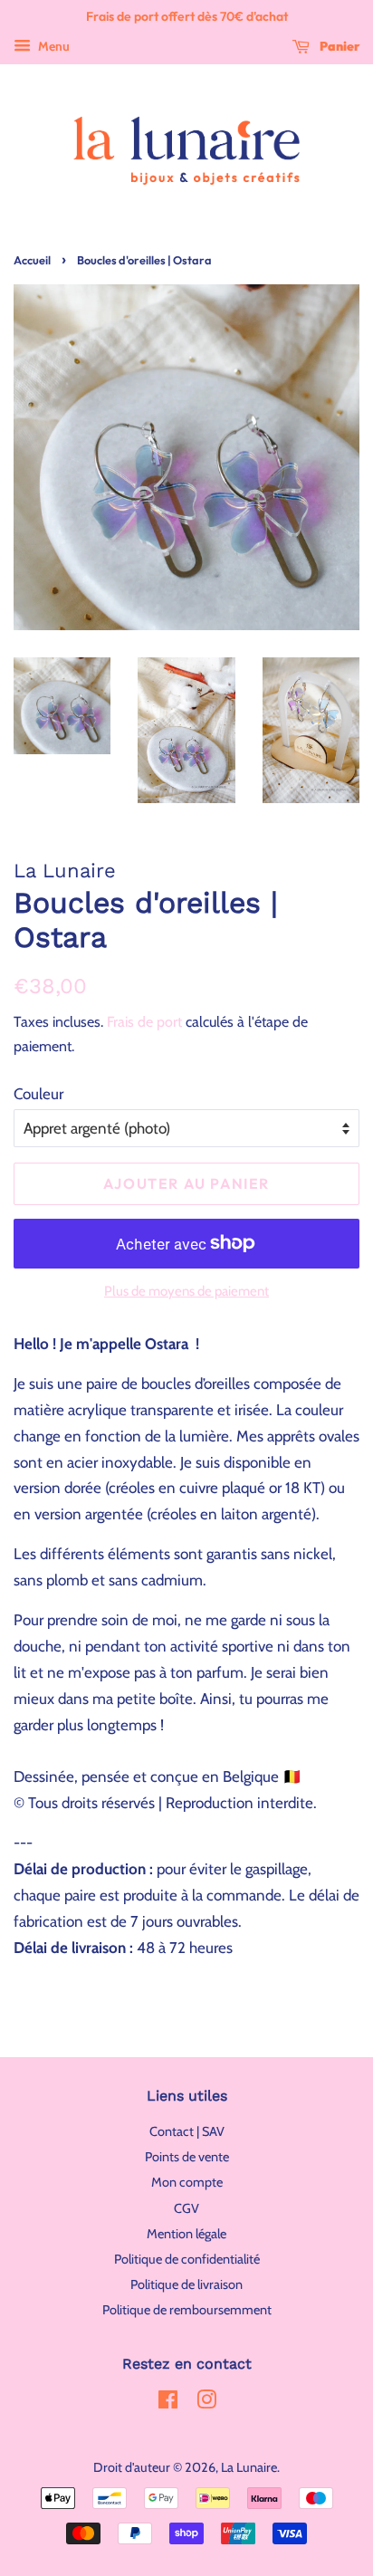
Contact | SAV (187, 2131)
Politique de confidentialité (187, 2259)
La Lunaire (249, 2467)
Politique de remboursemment (187, 2310)
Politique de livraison (186, 2284)
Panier (338, 46)
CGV (186, 2208)
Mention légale (186, 2234)
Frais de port (144, 1022)
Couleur (38, 1094)
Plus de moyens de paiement (186, 1291)
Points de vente (187, 2157)
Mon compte (187, 2182)
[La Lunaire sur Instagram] (206, 2403)
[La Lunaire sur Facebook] (168, 2403)
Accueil (32, 260)
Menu (53, 46)
